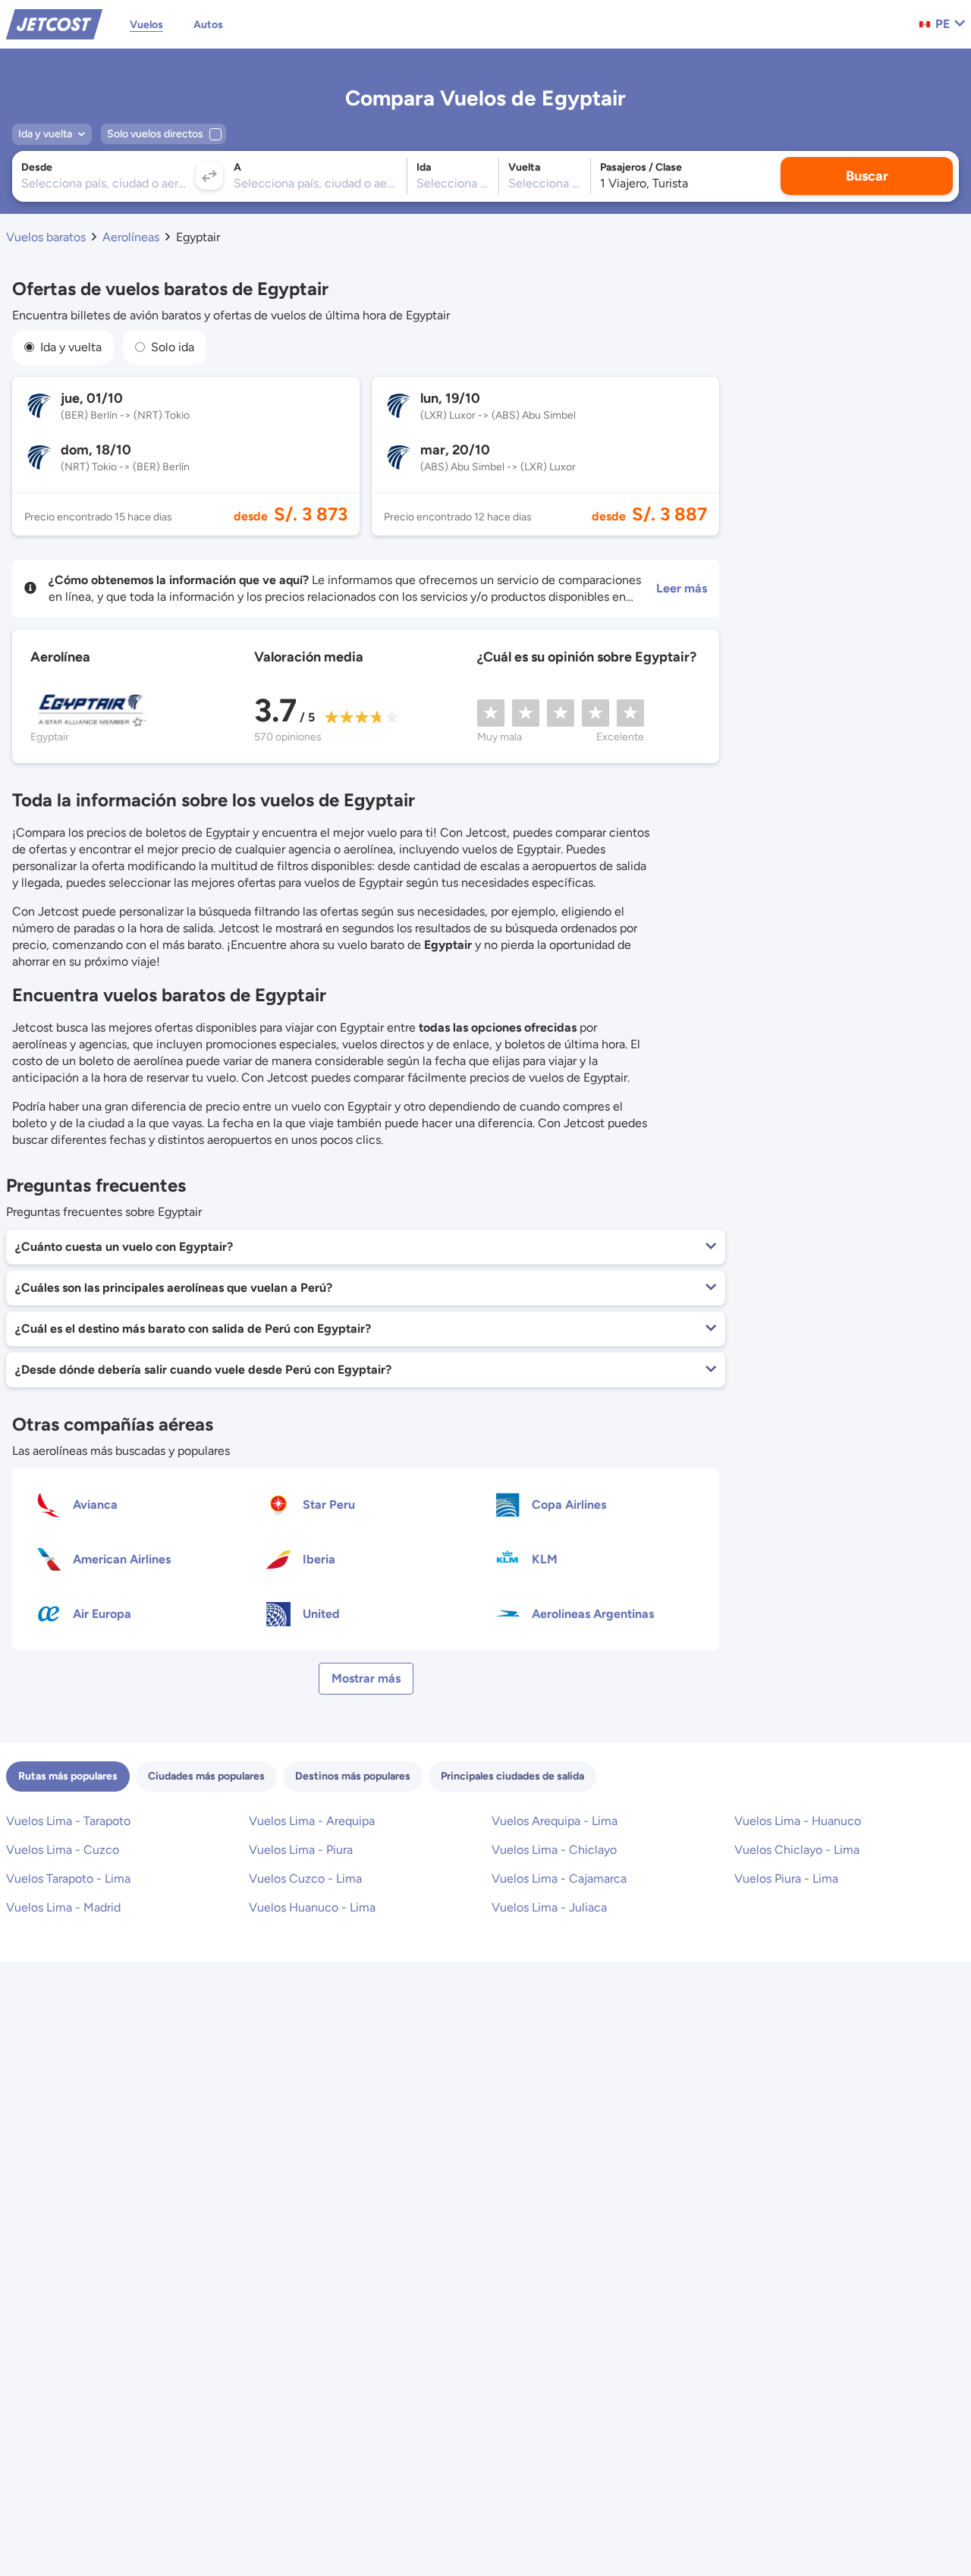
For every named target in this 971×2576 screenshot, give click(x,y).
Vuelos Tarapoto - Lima (68, 1879)
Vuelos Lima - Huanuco (798, 1821)
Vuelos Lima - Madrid (63, 1907)
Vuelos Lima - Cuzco (63, 1850)
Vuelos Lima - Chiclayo (554, 1850)
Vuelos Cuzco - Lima (305, 1879)
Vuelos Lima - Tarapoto (68, 1821)
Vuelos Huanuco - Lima (312, 1907)
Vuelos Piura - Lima (786, 1879)
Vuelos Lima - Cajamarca (559, 1879)
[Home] (54, 23)
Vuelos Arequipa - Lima (555, 1821)
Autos (208, 25)
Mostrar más (366, 1678)
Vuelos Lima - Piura (301, 1850)
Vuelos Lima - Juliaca (549, 1907)
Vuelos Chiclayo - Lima (797, 1850)
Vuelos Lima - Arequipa (312, 1821)
